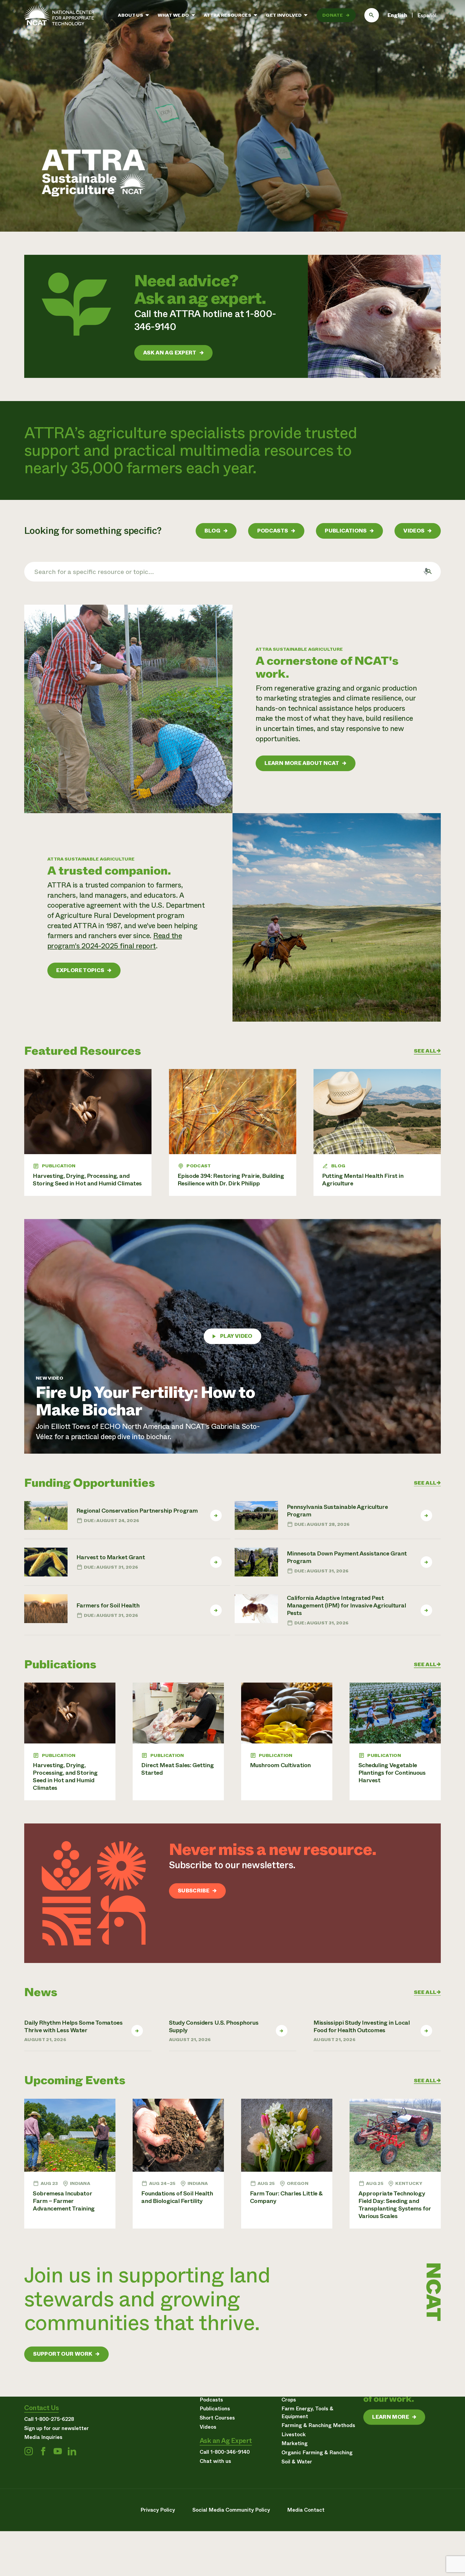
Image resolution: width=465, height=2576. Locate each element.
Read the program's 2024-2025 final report (115, 941)
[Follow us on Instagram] (29, 2451)
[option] (427, 16)
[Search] (372, 15)
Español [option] (427, 15)
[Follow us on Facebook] (43, 2451)
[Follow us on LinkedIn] (72, 2451)
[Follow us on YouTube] (58, 2451)
